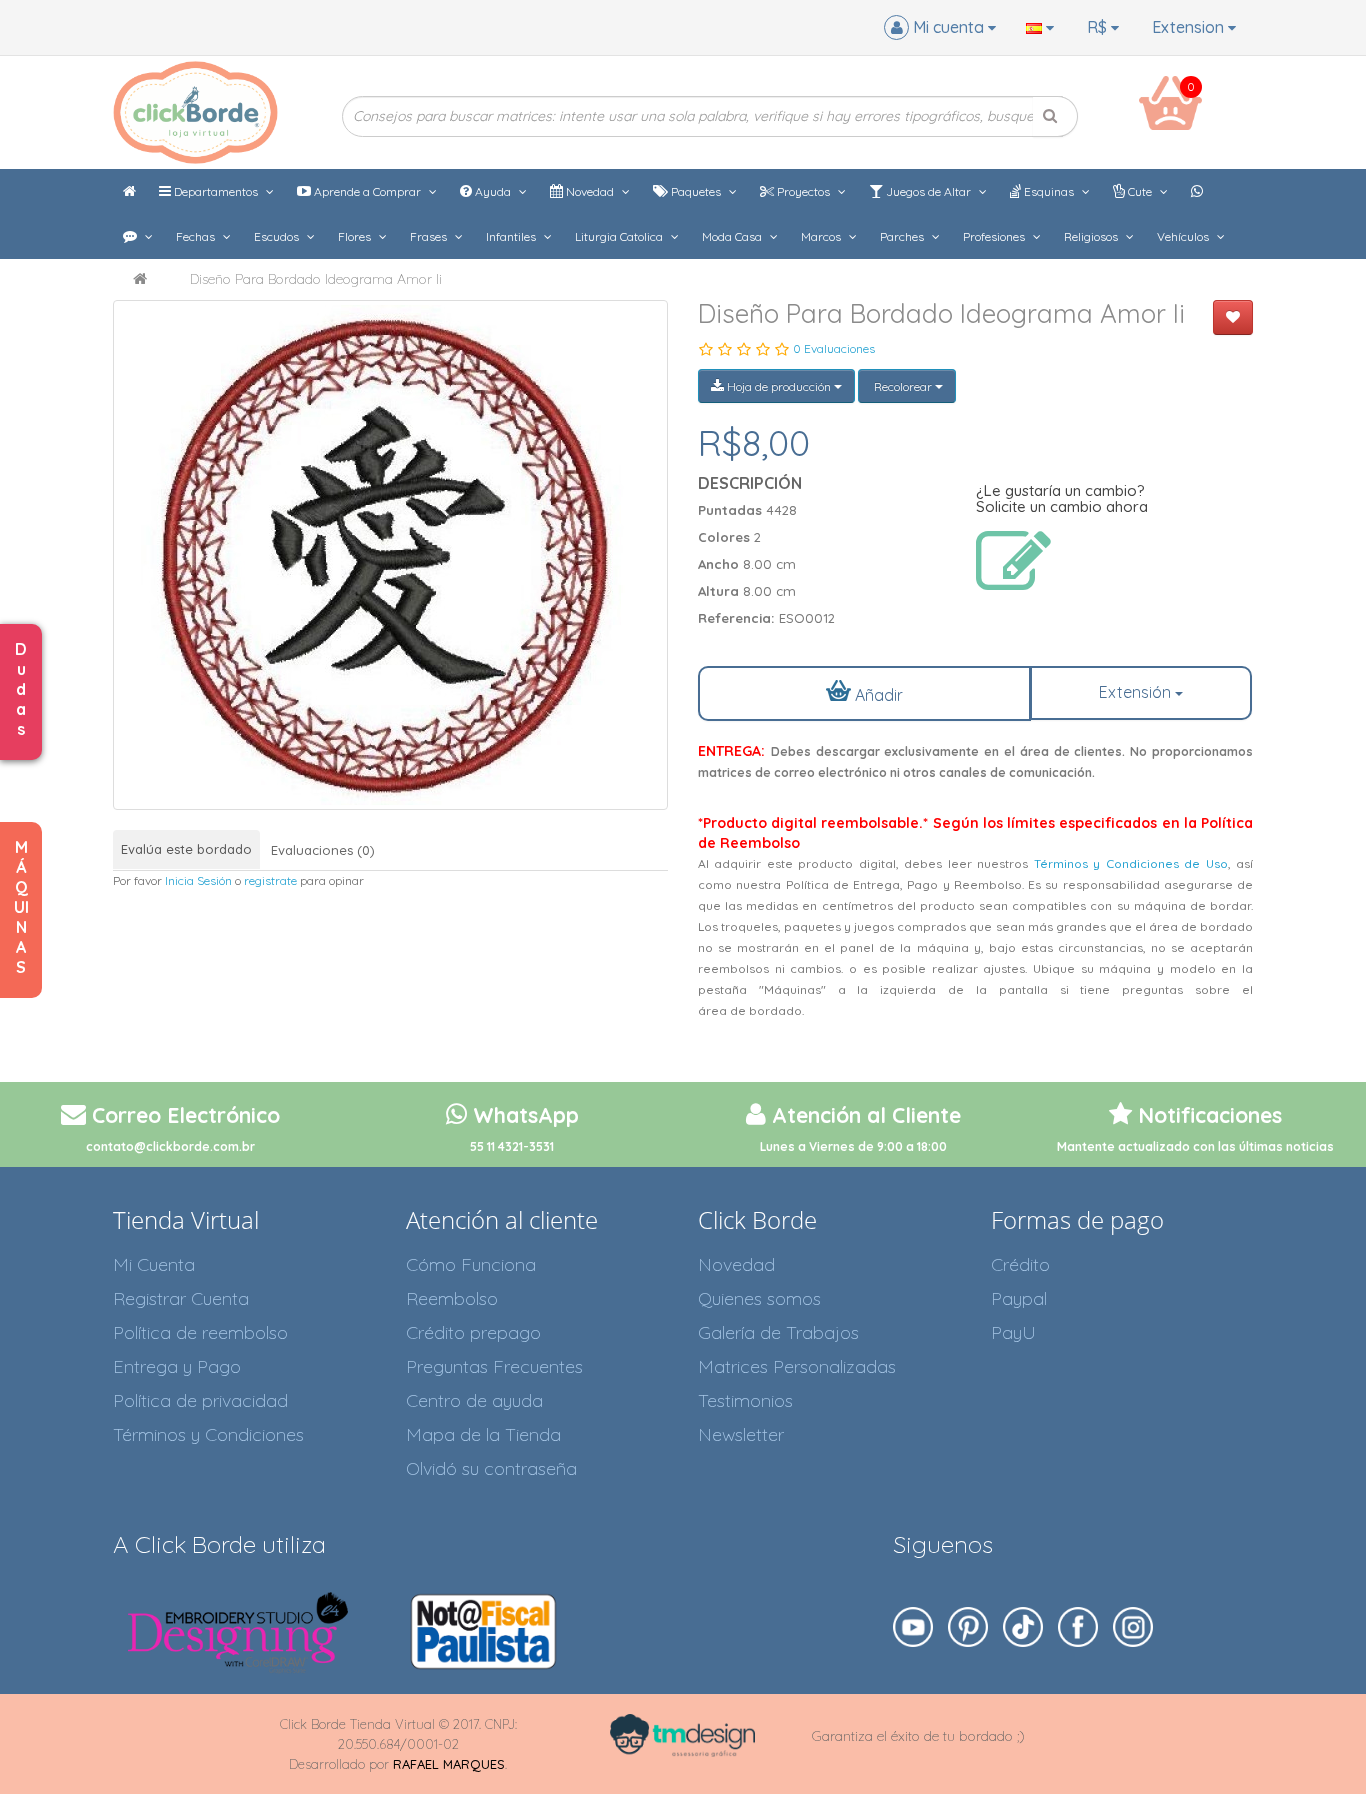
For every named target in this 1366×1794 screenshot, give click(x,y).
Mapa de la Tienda (483, 1434)
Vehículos (1184, 236)
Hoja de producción (779, 386)
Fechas (197, 236)
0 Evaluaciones (834, 348)
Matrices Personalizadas (797, 1366)
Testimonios (745, 1400)
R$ (1099, 27)
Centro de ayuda (474, 1400)
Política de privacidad (200, 1400)
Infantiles (512, 236)
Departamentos (216, 191)
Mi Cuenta (154, 1264)
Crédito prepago (473, 1332)
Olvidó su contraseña (491, 1468)
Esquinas (1049, 191)
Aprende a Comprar (367, 191)
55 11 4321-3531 (512, 1146)
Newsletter (741, 1434)
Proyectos (803, 191)
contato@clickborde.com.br (170, 1146)
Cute (1140, 191)
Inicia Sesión (198, 880)
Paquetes (696, 191)
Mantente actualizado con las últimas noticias (1195, 1146)
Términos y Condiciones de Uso (1131, 863)
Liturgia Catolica (620, 236)
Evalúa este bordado (186, 849)
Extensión (1137, 692)
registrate (270, 880)
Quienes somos (759, 1298)
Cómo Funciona (471, 1264)
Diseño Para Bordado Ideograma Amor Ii (316, 279)
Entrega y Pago (177, 1366)
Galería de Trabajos (778, 1332)
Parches (903, 236)
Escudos (278, 236)
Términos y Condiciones (208, 1434)
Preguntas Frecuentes (494, 1366)
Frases (430, 236)
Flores (356, 236)
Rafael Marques (449, 1764)
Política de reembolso (200, 1332)
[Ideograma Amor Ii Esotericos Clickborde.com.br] (390, 555)
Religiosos (1092, 236)
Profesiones (995, 236)
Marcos (822, 236)
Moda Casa (733, 236)
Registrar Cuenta (181, 1298)
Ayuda (493, 191)
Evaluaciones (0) (323, 850)
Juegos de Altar (928, 191)
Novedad (590, 191)
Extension (1190, 27)
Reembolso (452, 1298)
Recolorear (903, 386)
